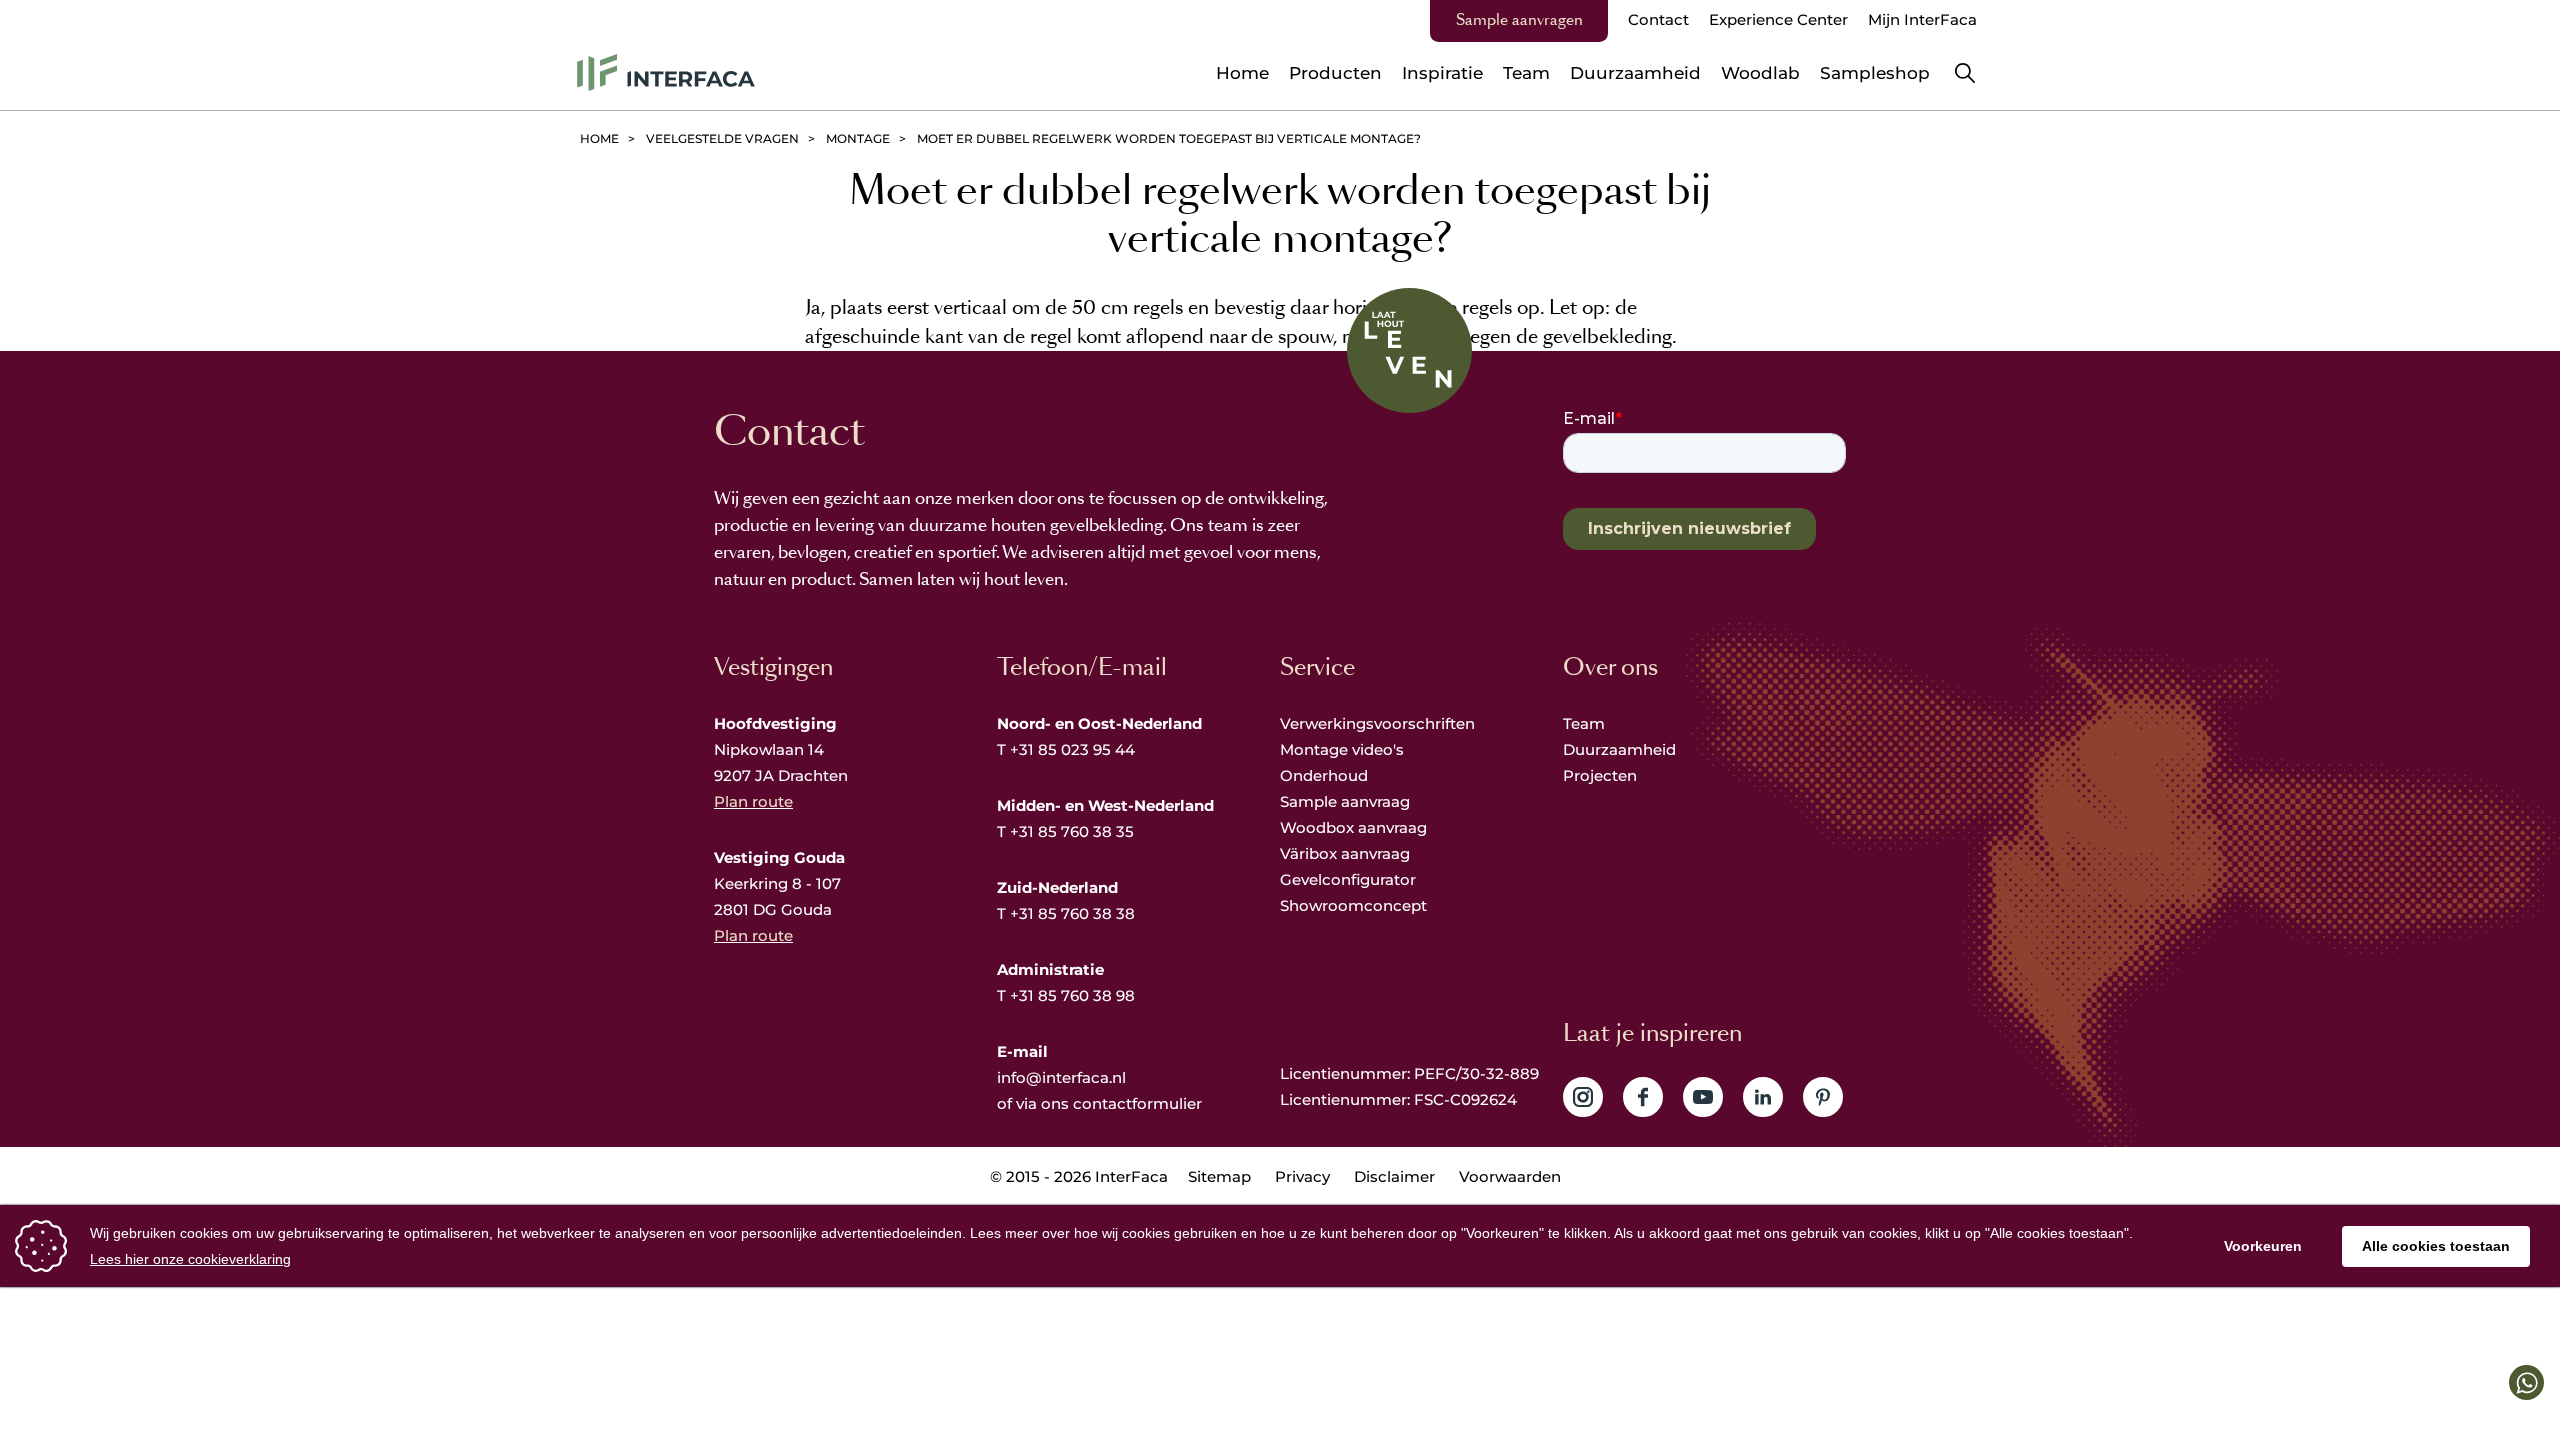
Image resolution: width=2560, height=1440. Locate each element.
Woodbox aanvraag (1353, 827)
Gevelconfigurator (1348, 879)
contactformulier (1137, 1103)
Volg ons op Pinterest (1823, 1097)
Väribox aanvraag (1345, 853)
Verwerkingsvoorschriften (1377, 723)
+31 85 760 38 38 (1072, 913)
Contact (1658, 19)
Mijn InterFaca (1922, 19)
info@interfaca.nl (1061, 1077)
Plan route (753, 801)
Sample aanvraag (1345, 801)
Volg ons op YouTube (1703, 1097)
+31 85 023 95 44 (1072, 749)
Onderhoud (1324, 775)
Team (1584, 723)
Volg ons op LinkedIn (1763, 1097)
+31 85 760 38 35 (1072, 831)
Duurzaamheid (1619, 749)
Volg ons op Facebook (1643, 1097)
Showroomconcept (1355, 905)
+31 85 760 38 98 (1072, 995)
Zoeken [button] (1965, 73)
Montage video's (1342, 749)
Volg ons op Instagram (1583, 1097)
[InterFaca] (666, 72)
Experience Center (1778, 19)
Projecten (1600, 775)
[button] (2526, 1382)
